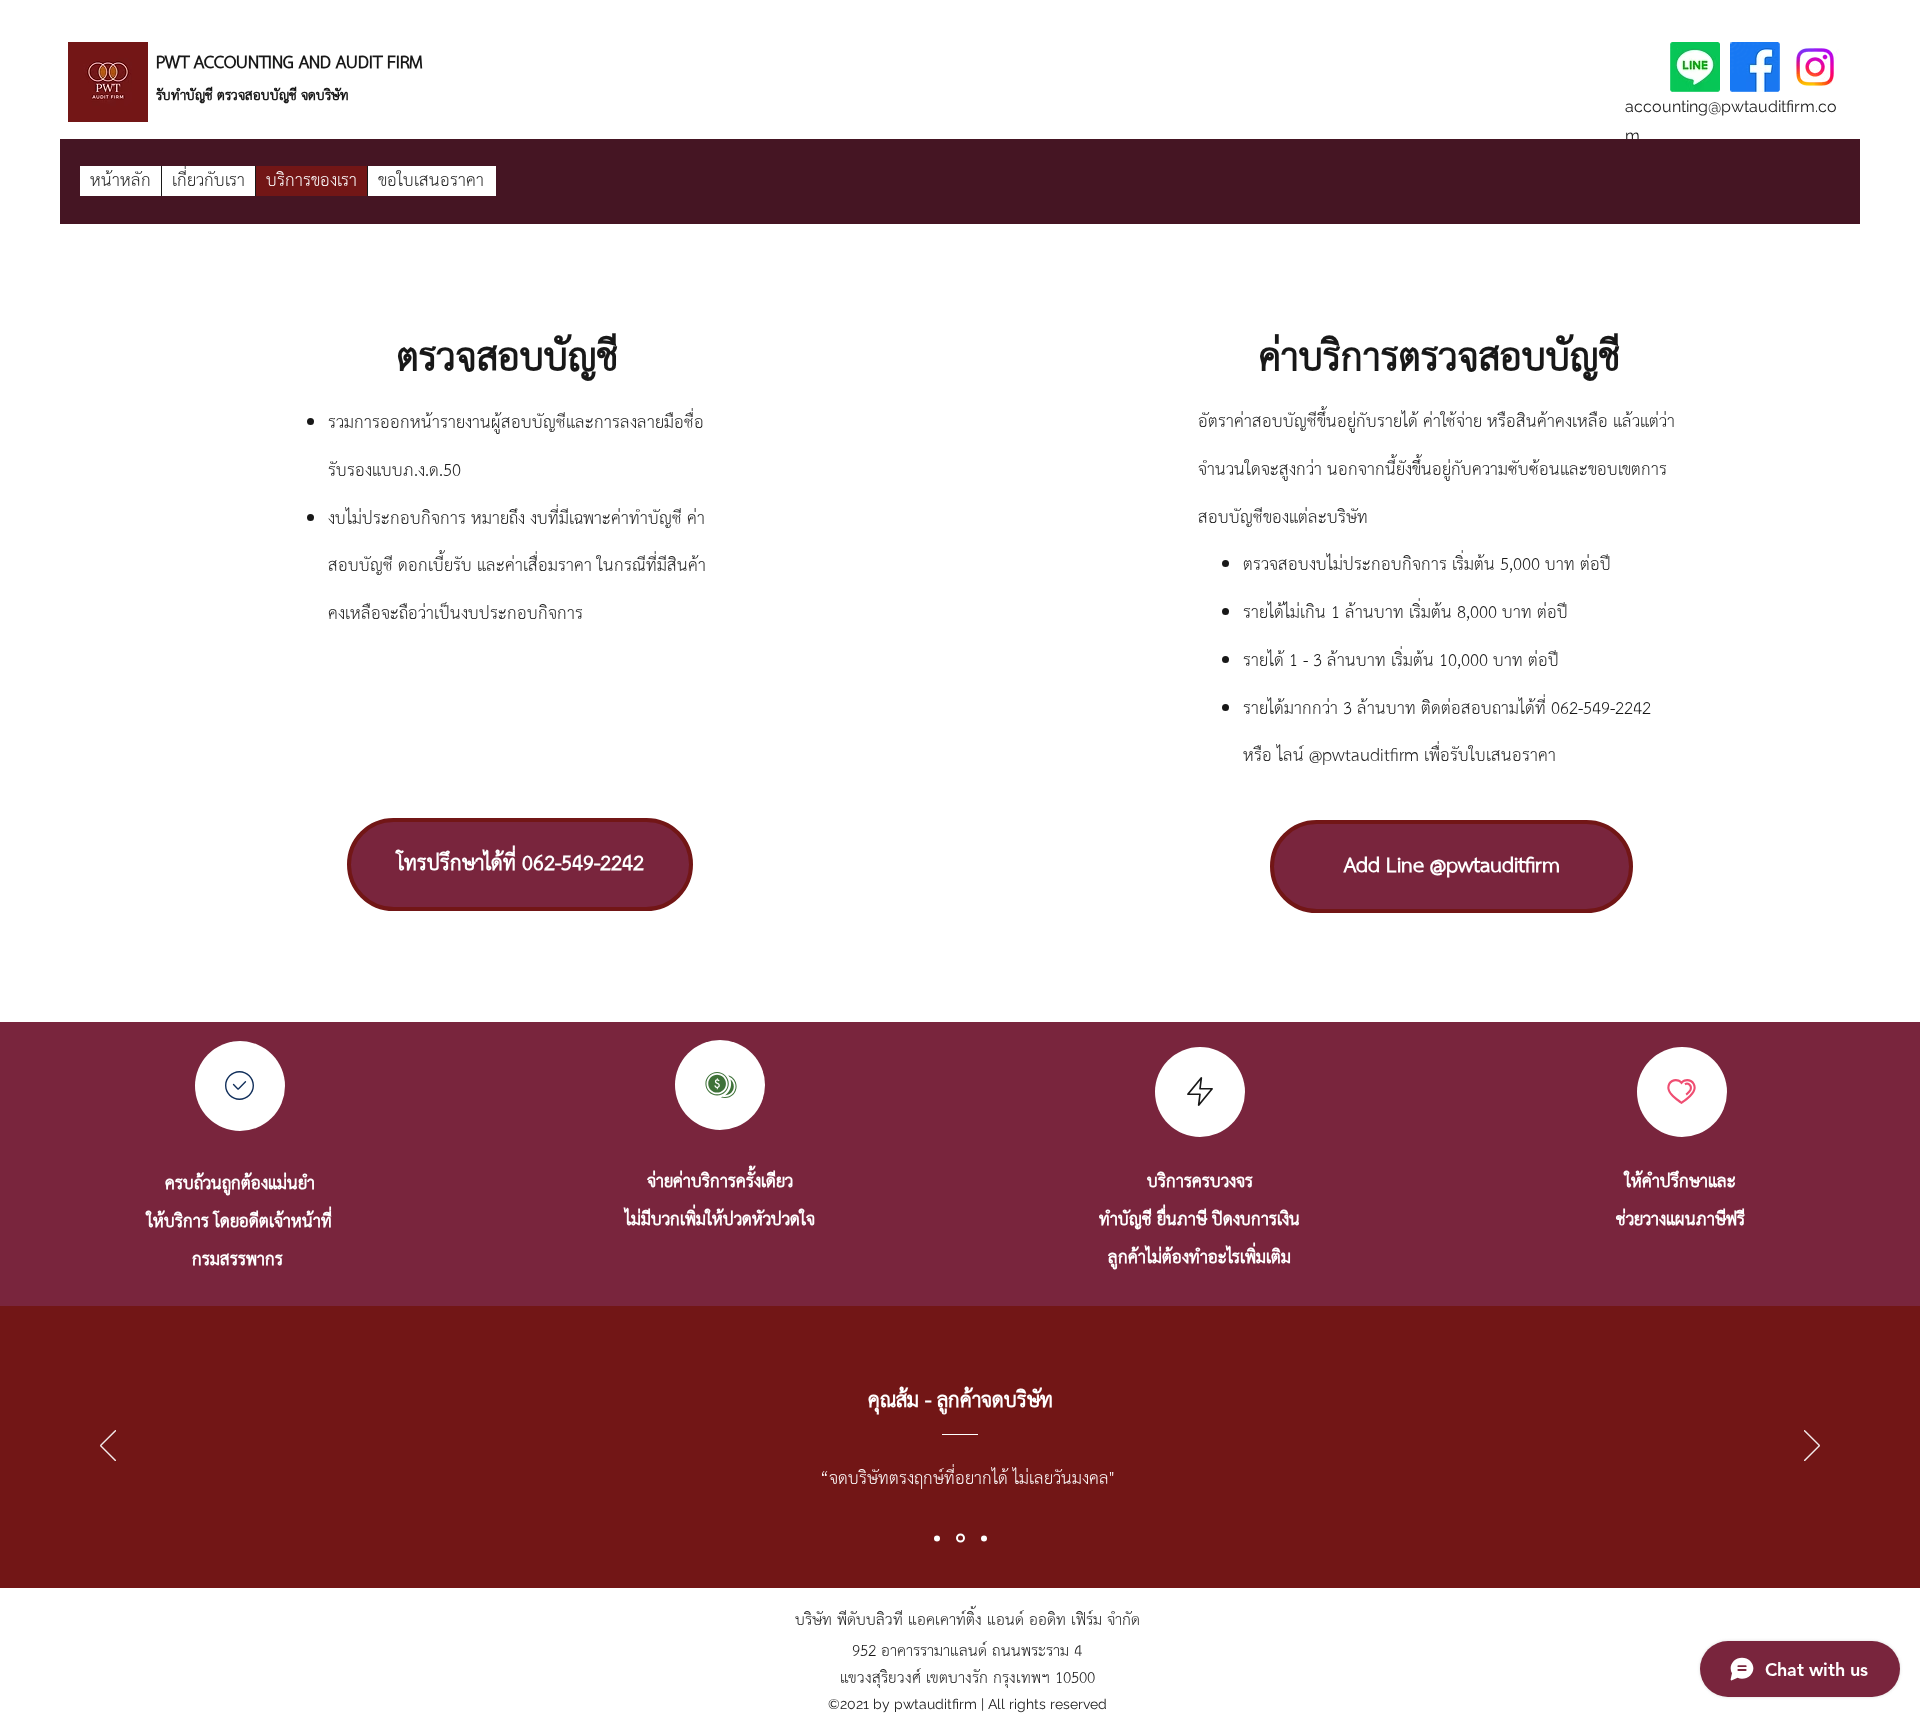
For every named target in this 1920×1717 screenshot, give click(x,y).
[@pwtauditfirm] (1695, 67)
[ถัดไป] (1812, 1447)
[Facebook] (1755, 67)
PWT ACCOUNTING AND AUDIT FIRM (289, 63)
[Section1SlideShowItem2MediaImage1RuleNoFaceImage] (960, 1538)
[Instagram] (1815, 67)
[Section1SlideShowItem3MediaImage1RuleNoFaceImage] (984, 1538)
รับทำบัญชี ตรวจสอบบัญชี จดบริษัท (254, 96)
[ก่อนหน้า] (108, 1447)
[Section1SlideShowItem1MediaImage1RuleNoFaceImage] (937, 1538)
